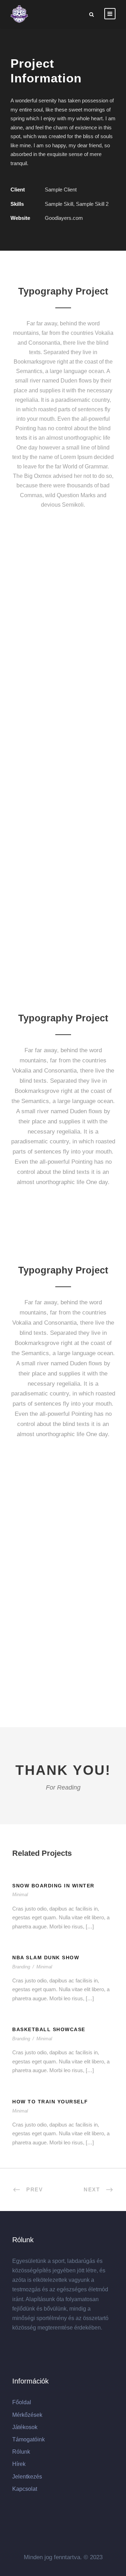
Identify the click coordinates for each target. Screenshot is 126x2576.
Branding (21, 1967)
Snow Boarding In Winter (53, 1886)
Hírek (19, 2464)
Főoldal (22, 2402)
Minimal (20, 1895)
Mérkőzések (27, 2415)
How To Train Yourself (50, 2102)
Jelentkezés (27, 2477)
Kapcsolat (25, 2489)
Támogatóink (29, 2439)
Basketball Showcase (49, 2029)
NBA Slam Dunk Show (46, 1958)
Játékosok (25, 2427)
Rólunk (21, 2452)
